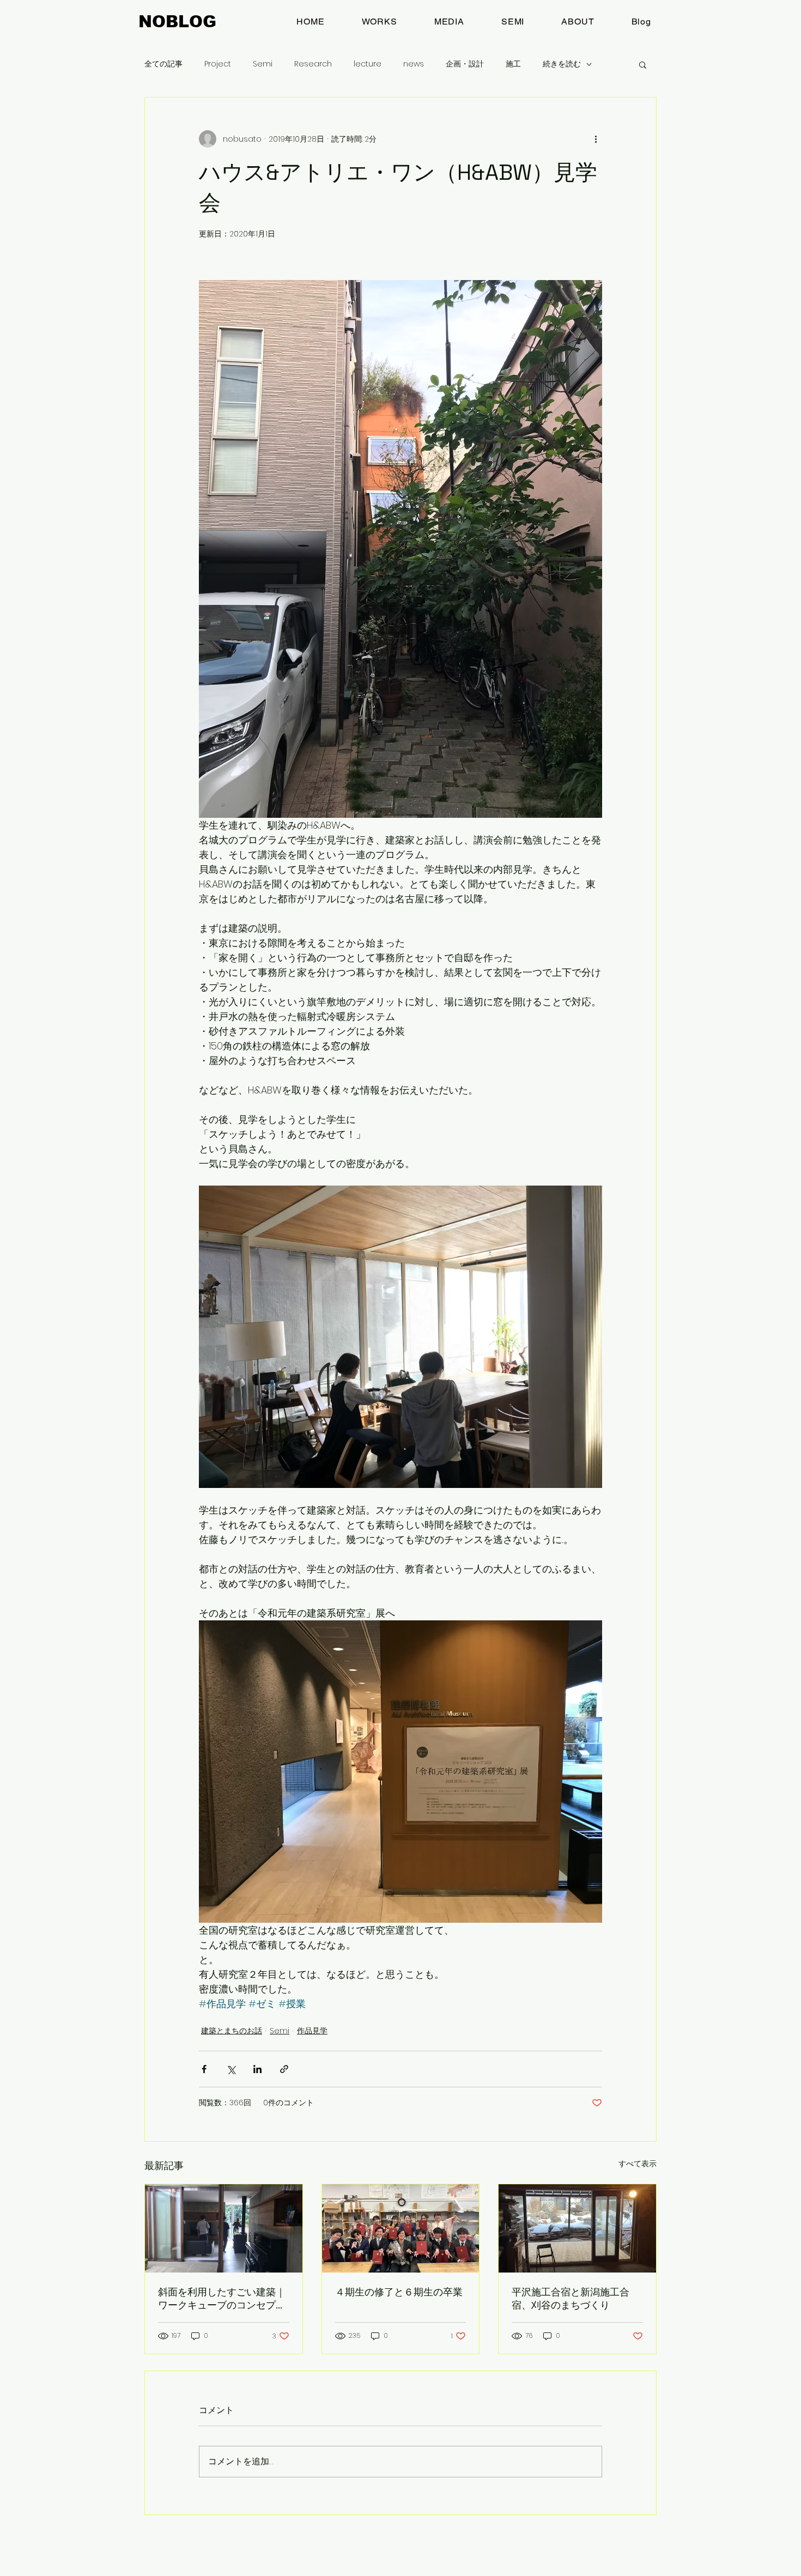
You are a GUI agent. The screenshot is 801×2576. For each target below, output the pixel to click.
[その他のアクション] (596, 139)
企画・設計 (465, 64)
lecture (368, 64)
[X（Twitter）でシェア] (231, 2069)
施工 (513, 64)
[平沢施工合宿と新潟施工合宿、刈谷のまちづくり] (577, 2228)
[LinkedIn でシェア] (257, 2069)
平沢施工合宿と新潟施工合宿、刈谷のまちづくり (571, 2298)
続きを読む (562, 64)
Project (218, 64)
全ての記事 (163, 64)
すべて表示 (638, 2164)
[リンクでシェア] (284, 2069)
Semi (263, 64)
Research (313, 64)
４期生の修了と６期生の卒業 (399, 2292)
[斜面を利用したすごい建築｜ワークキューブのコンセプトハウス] (224, 2228)
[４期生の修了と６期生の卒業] (401, 2228)
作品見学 (312, 2031)
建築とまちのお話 (232, 2031)
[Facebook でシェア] (204, 2069)
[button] (643, 64)
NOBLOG (177, 22)
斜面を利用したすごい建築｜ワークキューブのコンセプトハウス (222, 2299)
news (414, 64)
